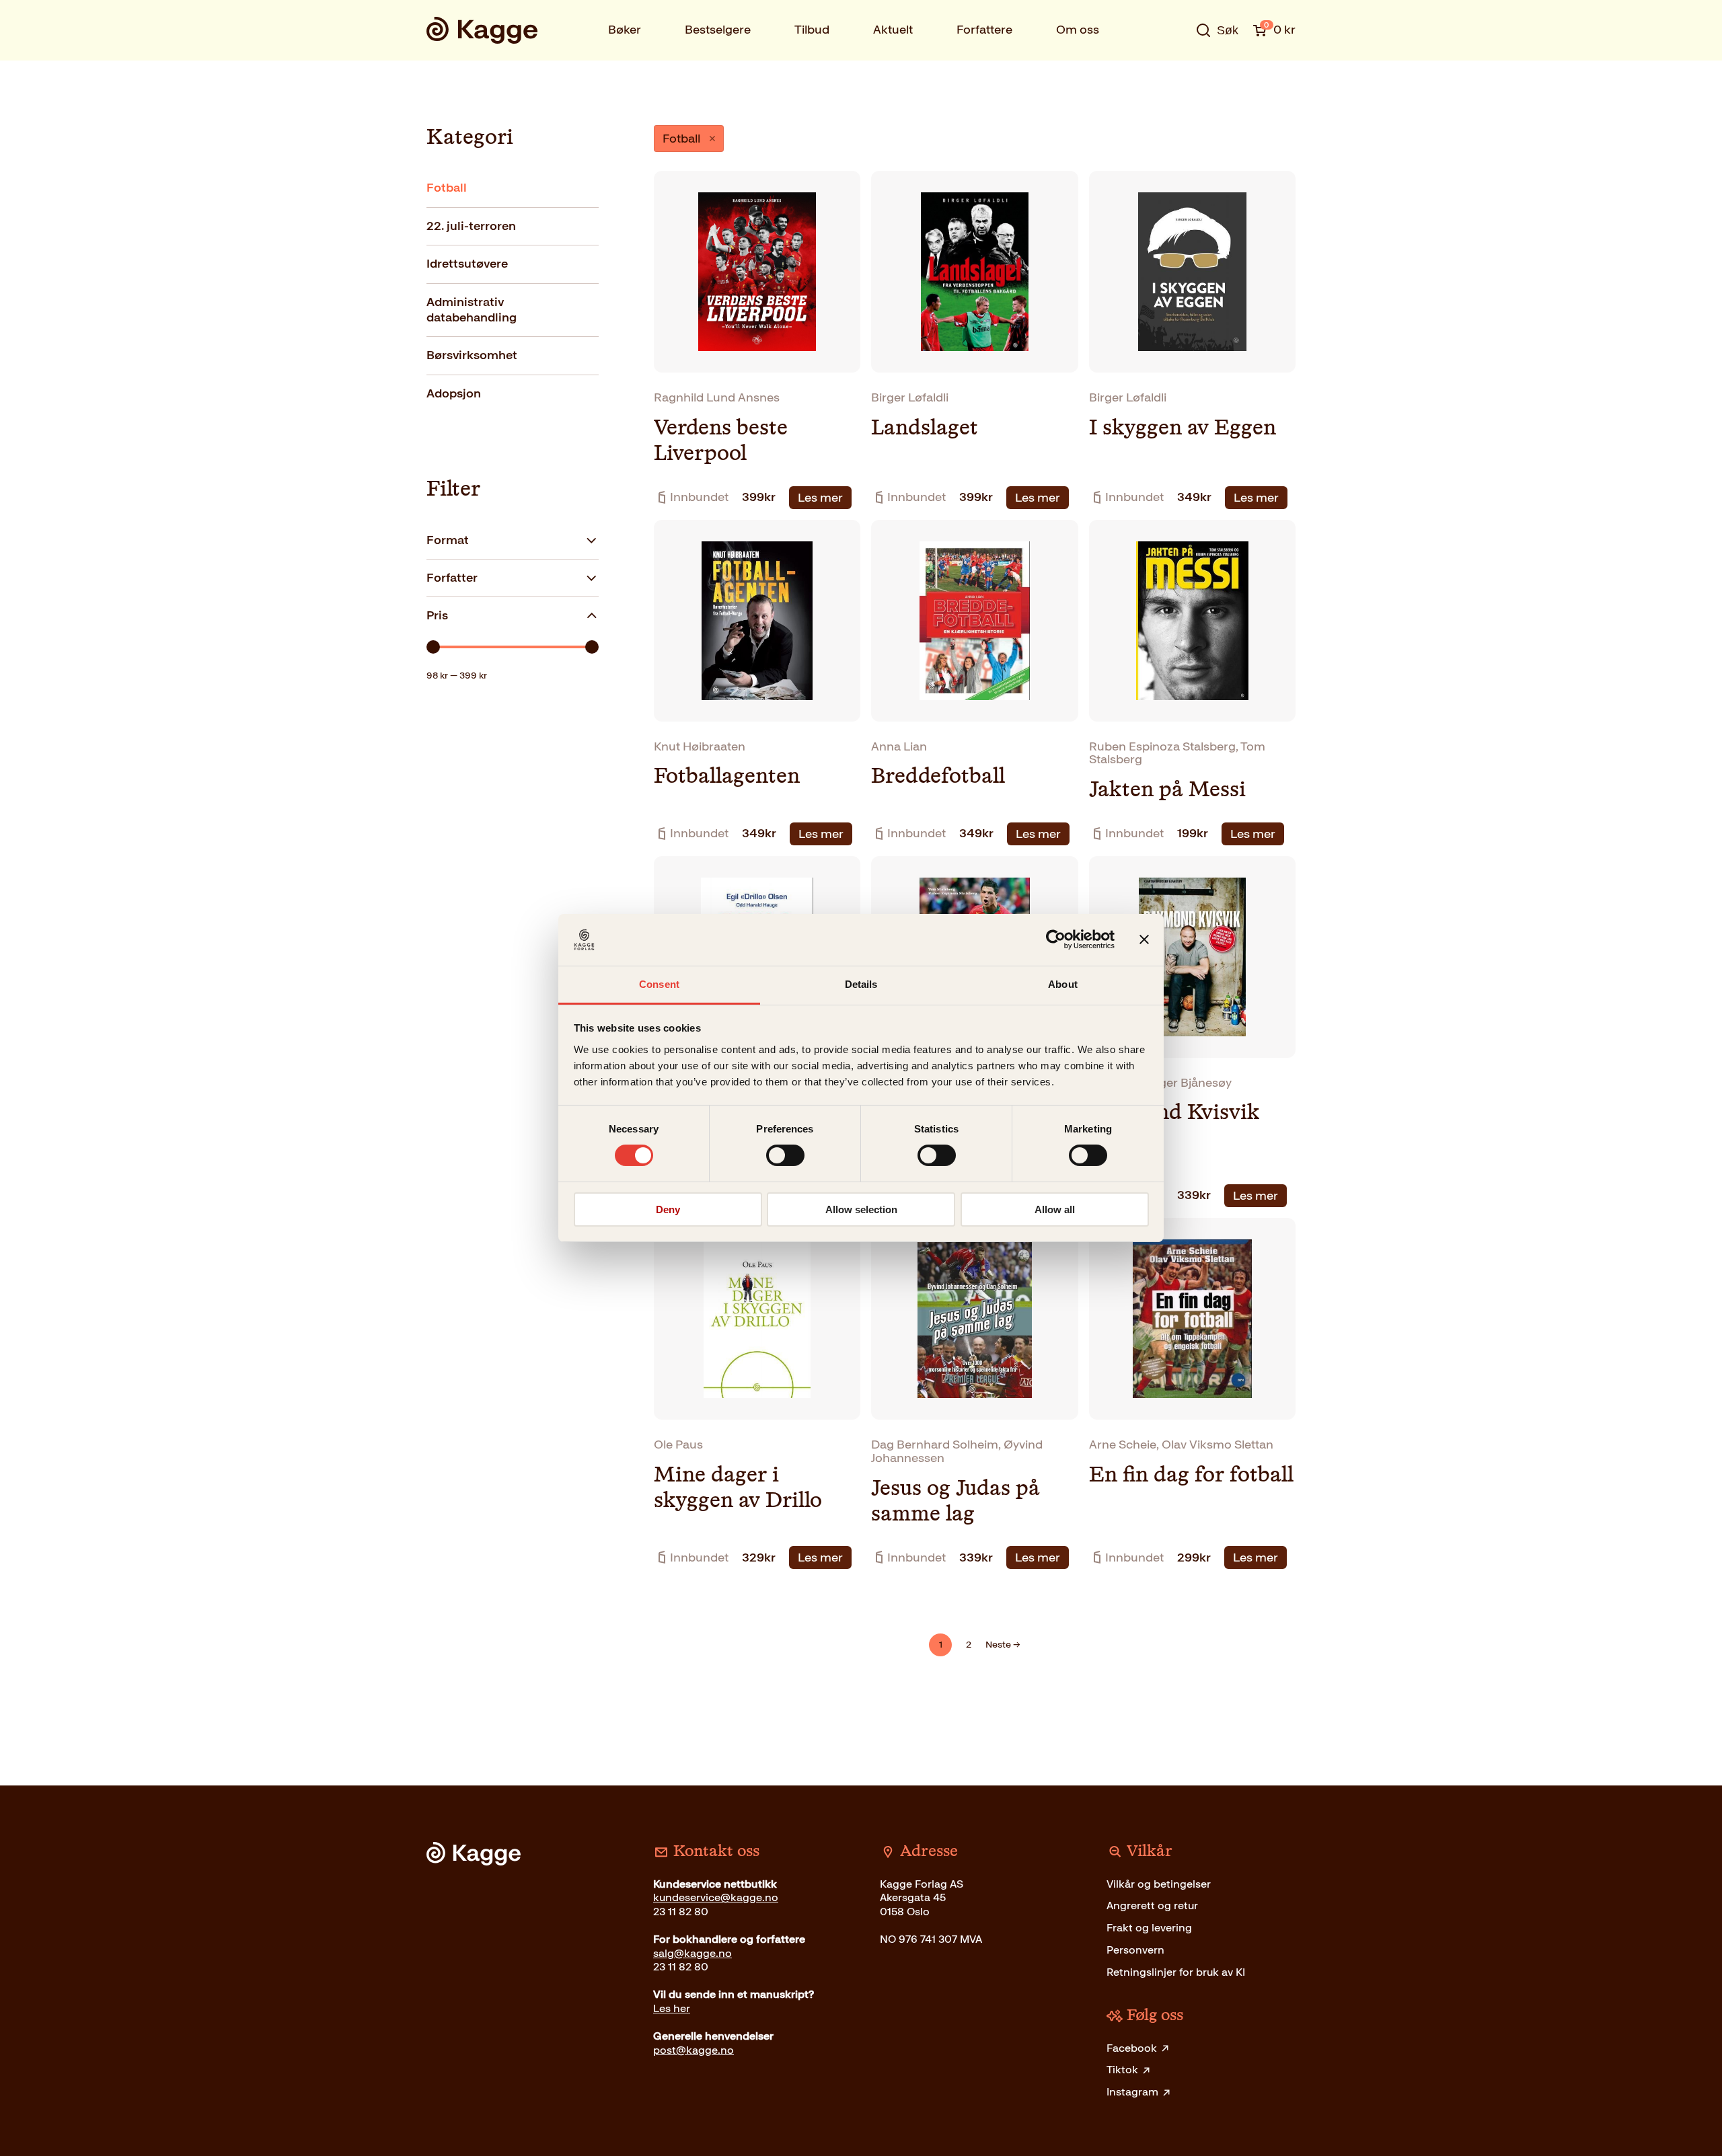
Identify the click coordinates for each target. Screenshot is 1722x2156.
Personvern (1135, 1950)
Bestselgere (718, 30)
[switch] (785, 1155)
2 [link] (969, 1645)
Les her (672, 2008)
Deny (668, 1209)
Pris (437, 615)
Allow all (1055, 1209)
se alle (1173, 72)
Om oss (1078, 30)
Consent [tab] (659, 984)
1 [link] (941, 1645)
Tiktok (1122, 2070)
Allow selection (861, 1209)
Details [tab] (861, 984)
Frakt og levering (1149, 1928)
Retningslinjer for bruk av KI (1176, 1972)
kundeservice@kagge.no (716, 1897)
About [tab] (1063, 984)
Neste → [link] (1003, 1645)
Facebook (1132, 2048)
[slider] (433, 647)
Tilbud (812, 30)
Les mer (820, 498)
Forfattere (984, 30)
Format (448, 540)
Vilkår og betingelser (1159, 1884)
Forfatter (452, 578)
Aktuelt (893, 30)
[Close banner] (1144, 939)
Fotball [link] (681, 139)
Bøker (625, 30)
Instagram (1132, 2092)
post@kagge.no (694, 2050)
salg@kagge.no (692, 1953)
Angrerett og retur (1152, 1905)
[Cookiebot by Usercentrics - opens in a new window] (1056, 939)
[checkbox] (513, 188)
